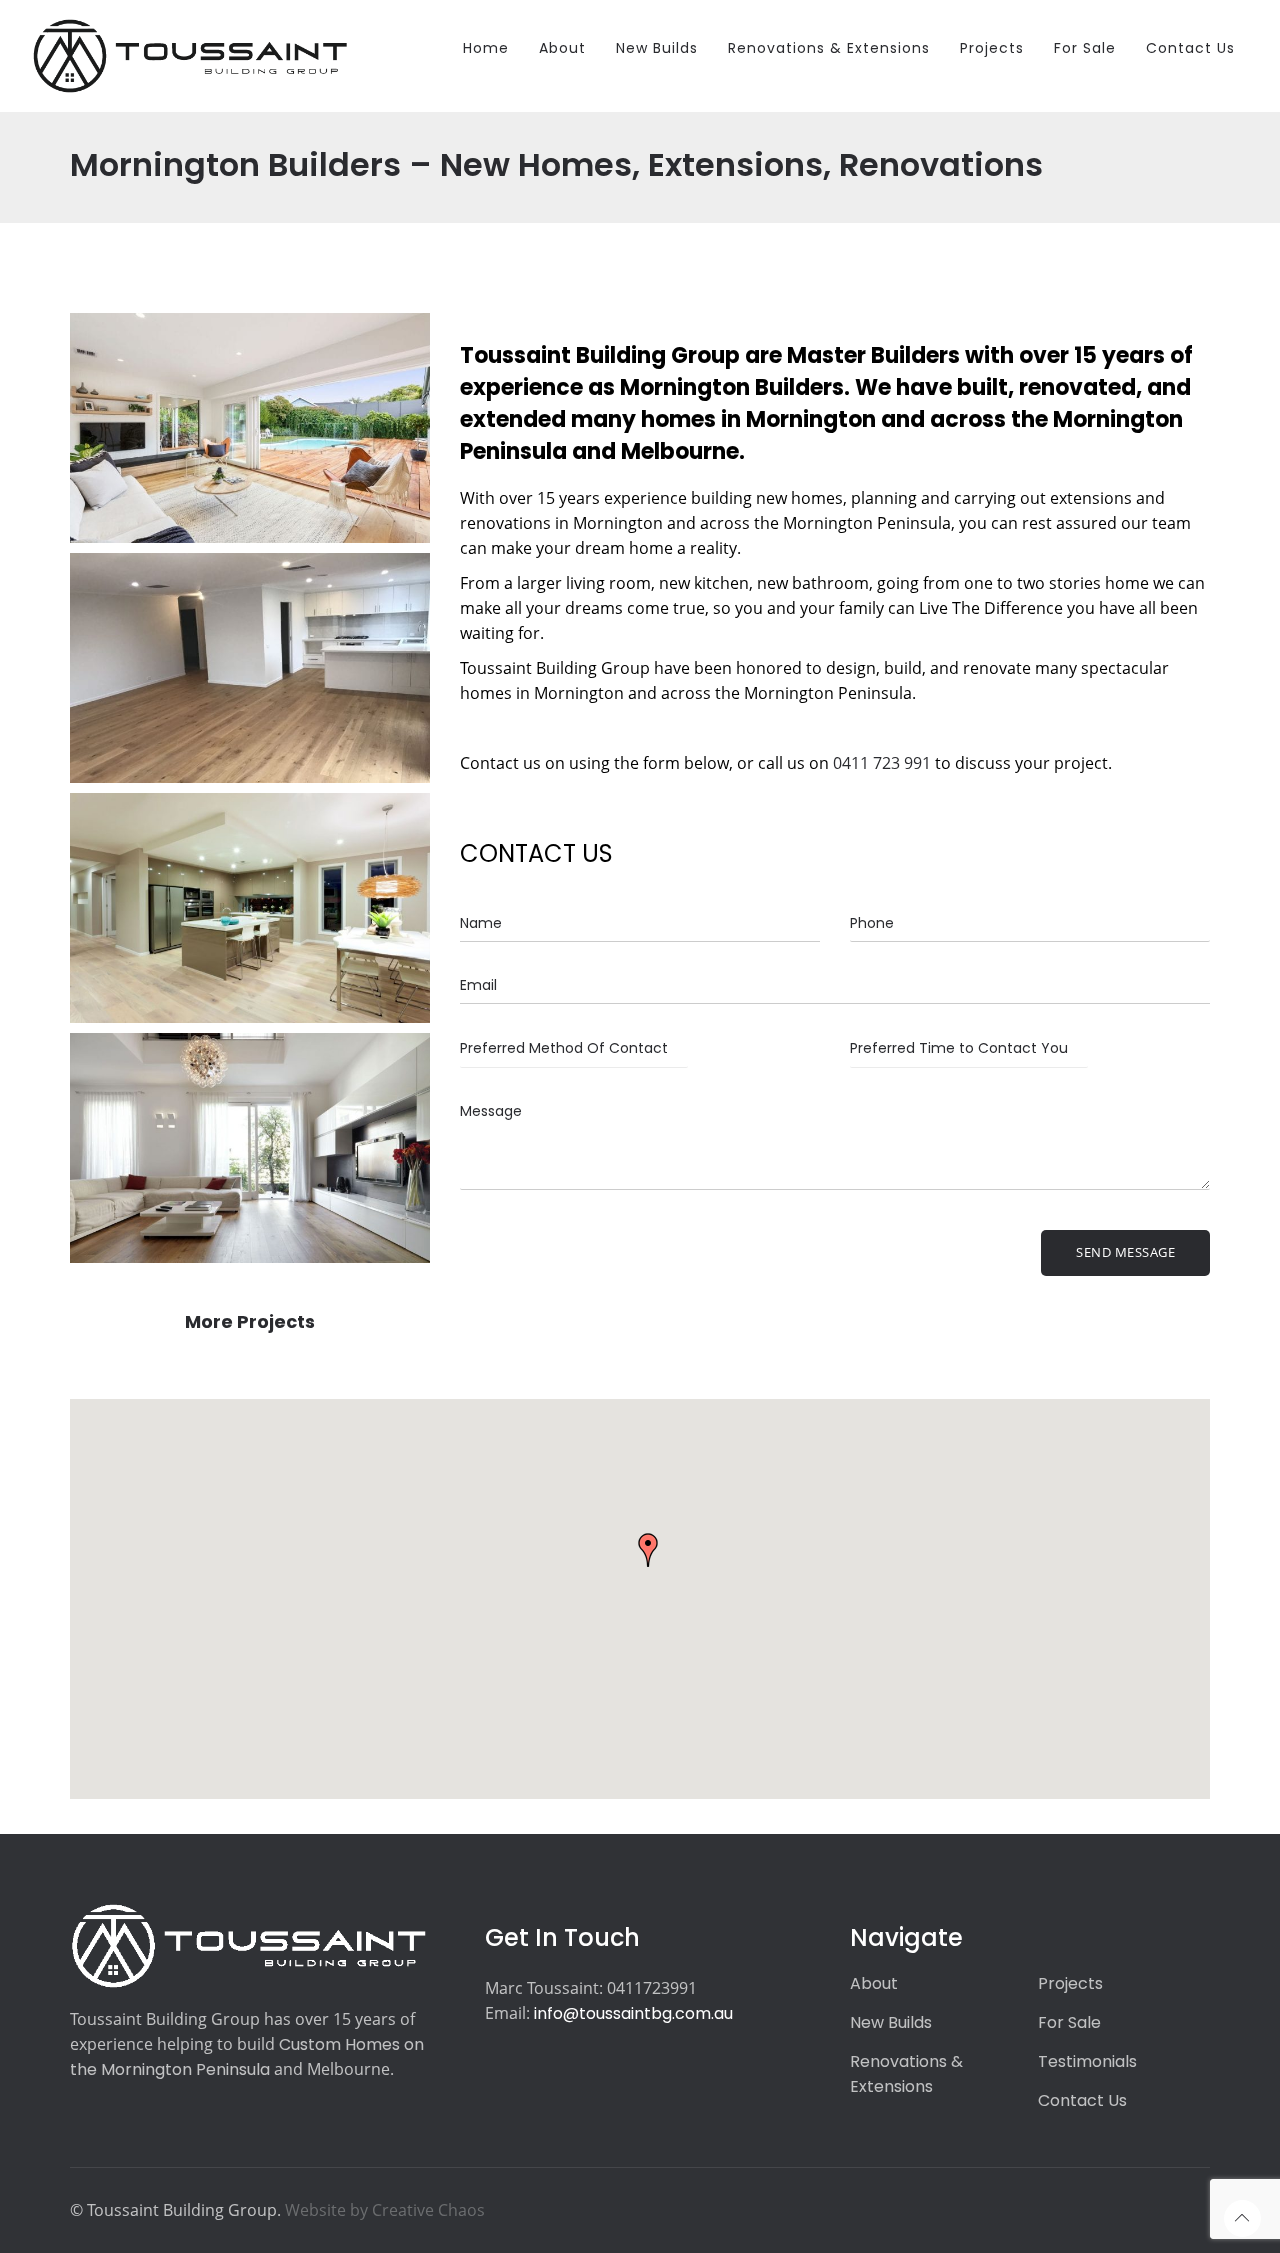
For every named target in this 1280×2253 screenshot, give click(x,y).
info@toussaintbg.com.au (633, 2013)
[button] (648, 1550)
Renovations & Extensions (906, 2074)
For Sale (1069, 2022)
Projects (1070, 1983)
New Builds (891, 2022)
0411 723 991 (882, 763)
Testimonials (1087, 2061)
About (874, 1983)
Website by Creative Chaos (385, 2210)
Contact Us (1082, 2100)
